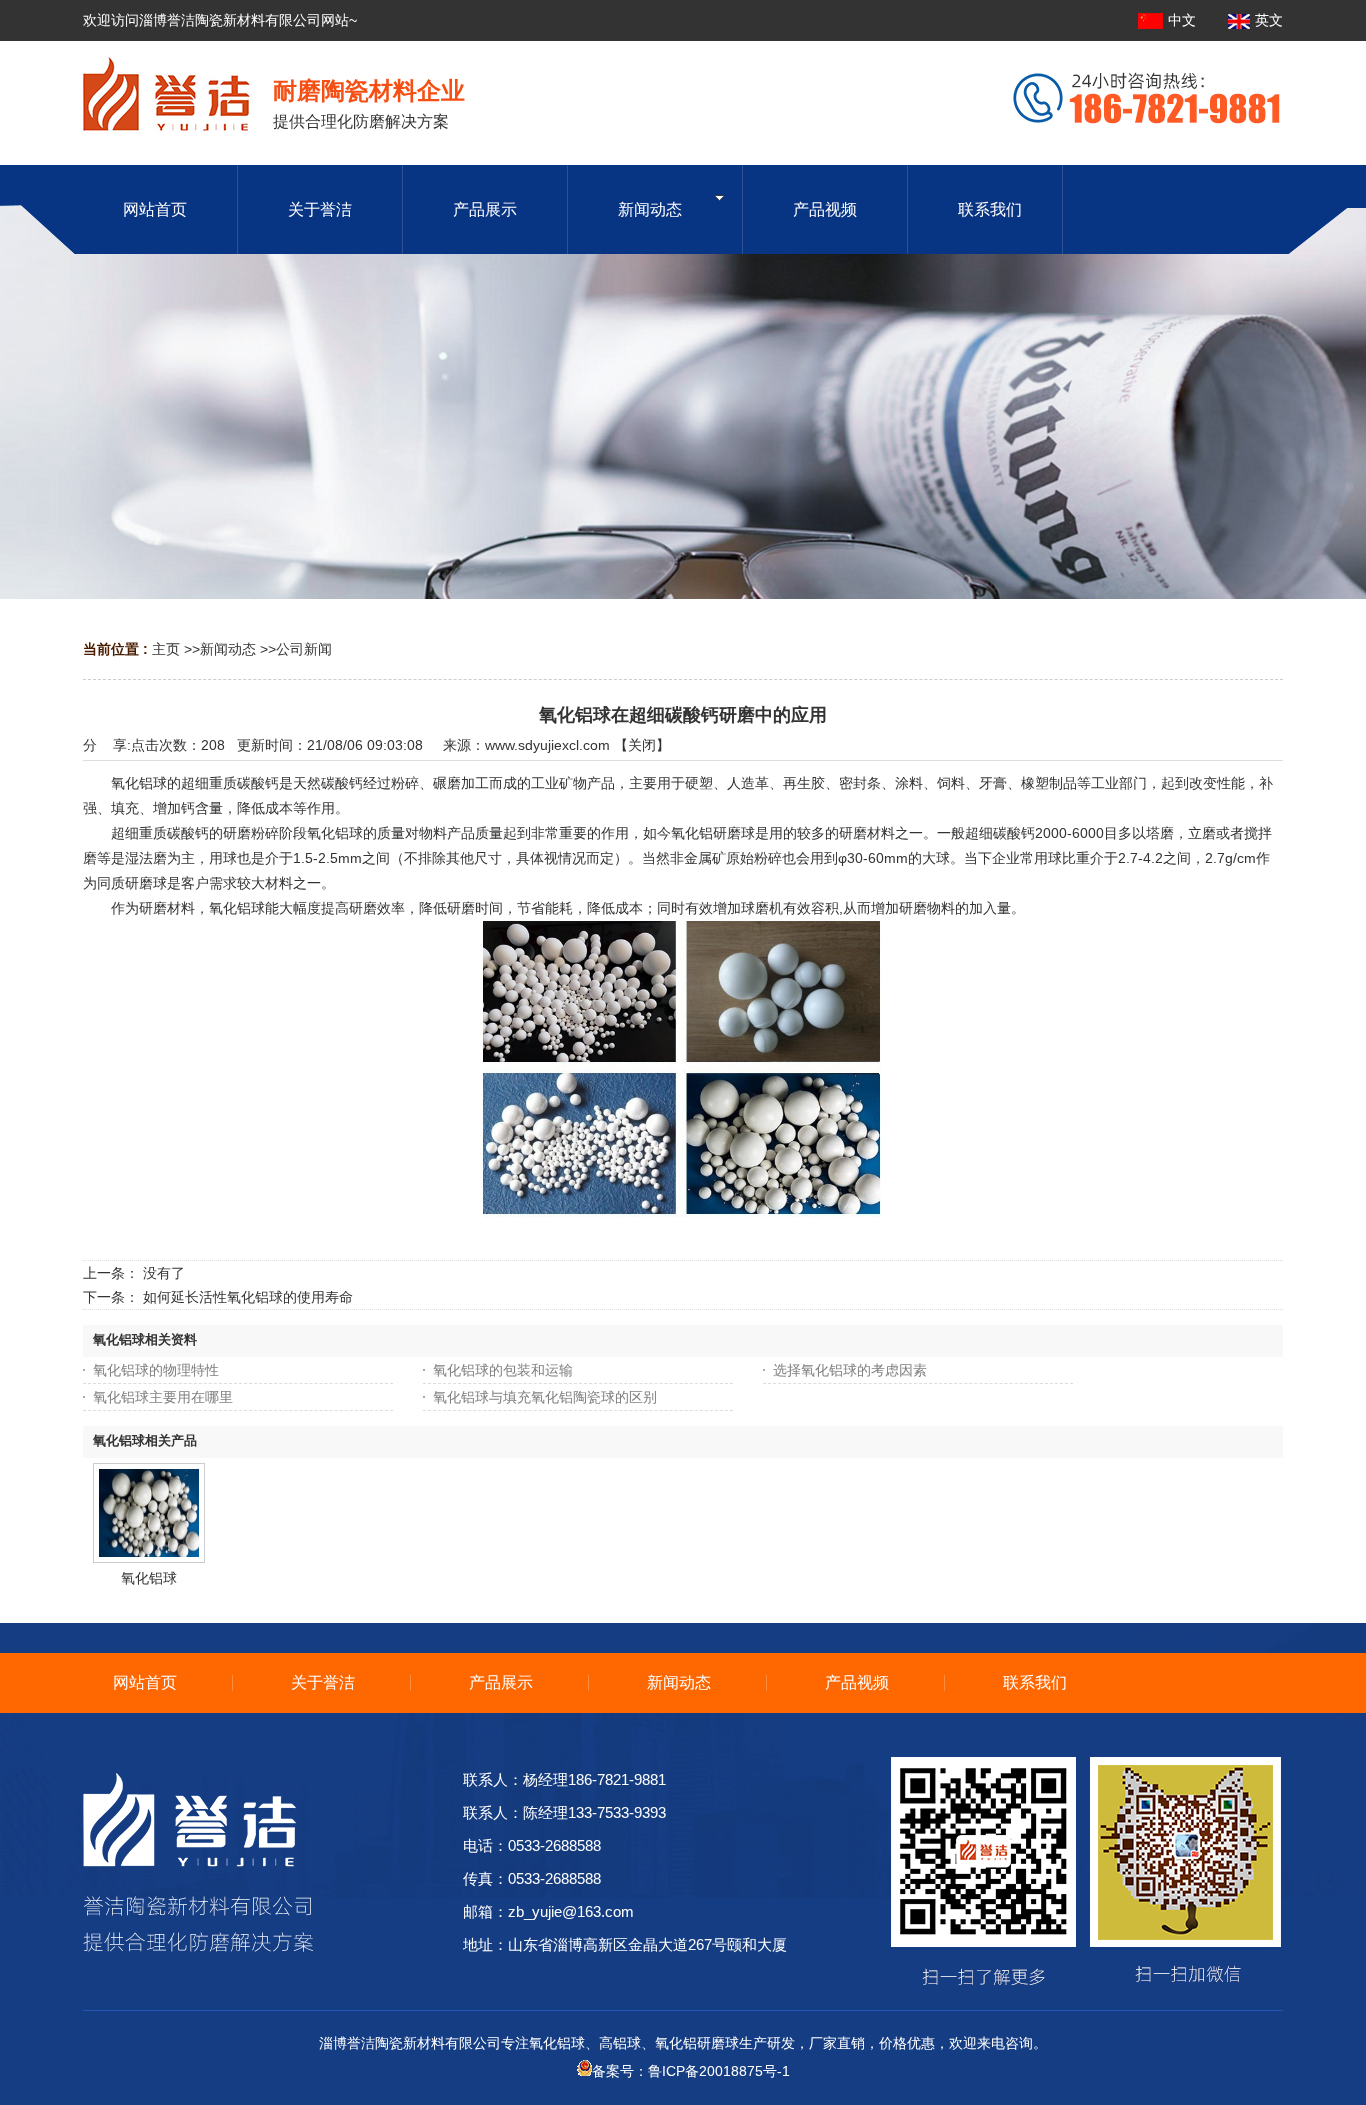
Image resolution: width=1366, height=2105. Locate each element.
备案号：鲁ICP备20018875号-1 (691, 2071)
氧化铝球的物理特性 (156, 1370)
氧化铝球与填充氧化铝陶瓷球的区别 (545, 1397)
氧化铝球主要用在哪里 (163, 1397)
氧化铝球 (149, 1578)
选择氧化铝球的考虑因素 (850, 1370)
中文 (1184, 20)
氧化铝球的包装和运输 (503, 1370)
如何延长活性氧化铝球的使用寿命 (248, 1297)
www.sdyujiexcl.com (547, 745)
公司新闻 (304, 649)
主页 (166, 649)
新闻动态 (228, 649)
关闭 (642, 745)
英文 (1269, 20)
